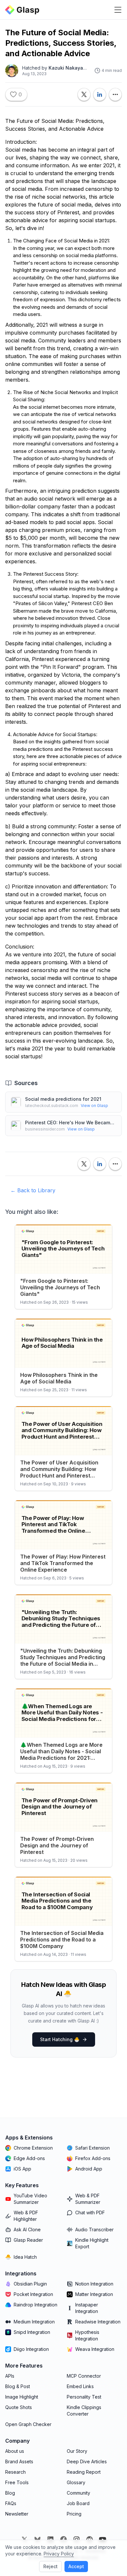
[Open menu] (118, 10)
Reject (50, 2566)
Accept (76, 2566)
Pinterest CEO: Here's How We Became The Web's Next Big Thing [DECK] (71, 1123)
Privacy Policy (59, 2554)
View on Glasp (94, 1106)
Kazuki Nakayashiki (71, 68)
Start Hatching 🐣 (60, 2039)
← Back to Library (33, 1190)
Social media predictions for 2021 (63, 1099)
